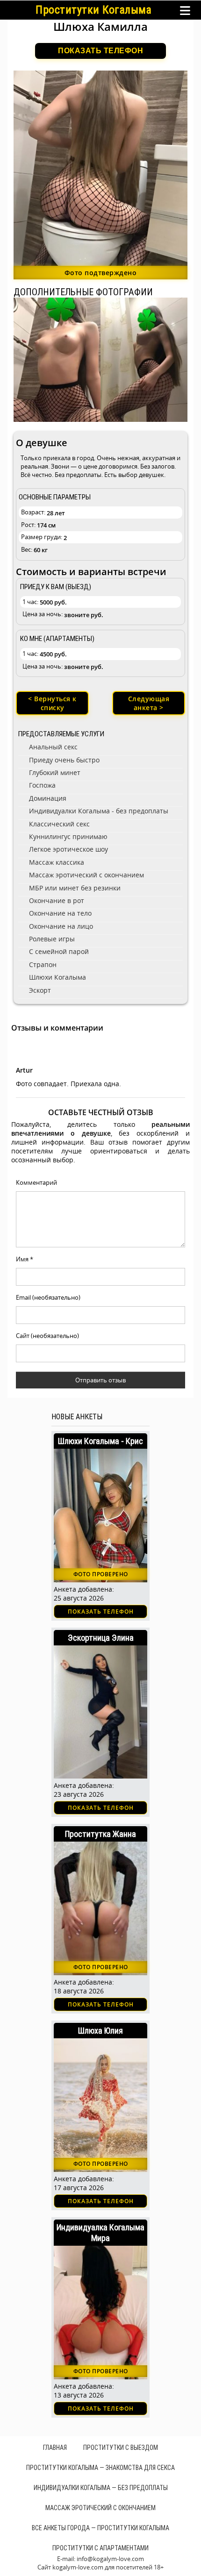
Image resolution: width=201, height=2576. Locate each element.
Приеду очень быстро (64, 760)
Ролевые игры (52, 939)
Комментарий (36, 1182)
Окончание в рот (57, 900)
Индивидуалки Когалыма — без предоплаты (101, 2488)
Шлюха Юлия (100, 2031)
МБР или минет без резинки (75, 888)
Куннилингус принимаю (68, 836)
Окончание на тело (60, 913)
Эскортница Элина (101, 1638)
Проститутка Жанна (100, 1834)
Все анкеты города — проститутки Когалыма (100, 2528)
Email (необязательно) (48, 1297)
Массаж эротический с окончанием (86, 875)
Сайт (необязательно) (47, 1336)
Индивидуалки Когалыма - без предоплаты (99, 811)
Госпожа (42, 785)
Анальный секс (53, 747)
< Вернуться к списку (52, 703)
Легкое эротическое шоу (68, 849)
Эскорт (40, 990)
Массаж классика (57, 862)
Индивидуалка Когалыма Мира (100, 2233)
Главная (55, 2448)
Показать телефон (100, 51)
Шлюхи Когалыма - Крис (100, 1441)
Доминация (48, 798)
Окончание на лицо (61, 926)
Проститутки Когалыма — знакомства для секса (100, 2468)
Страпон (43, 964)
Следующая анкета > (149, 703)
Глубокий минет (55, 772)
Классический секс (59, 824)
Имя (25, 1259)
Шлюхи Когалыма (57, 977)
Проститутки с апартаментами (100, 2548)
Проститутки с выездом (121, 2448)
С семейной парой (59, 951)
